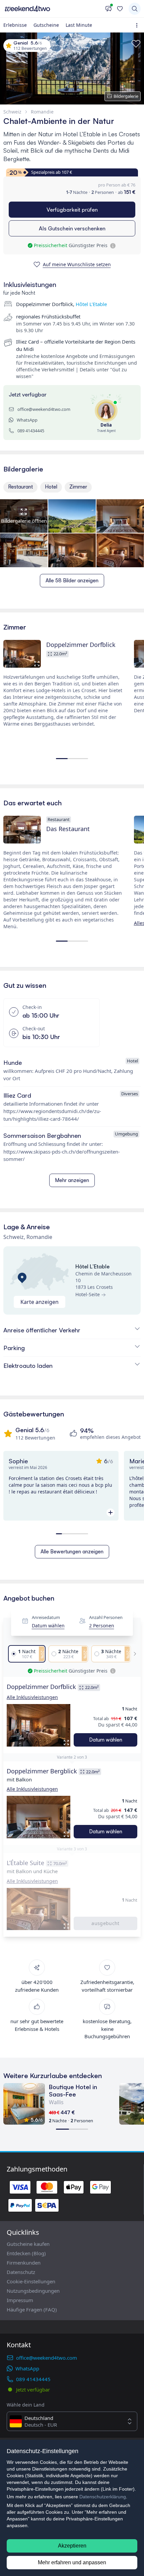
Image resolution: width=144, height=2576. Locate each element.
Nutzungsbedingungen (33, 2291)
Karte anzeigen (40, 1302)
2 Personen (102, 1626)
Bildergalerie (126, 96)
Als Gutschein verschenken (72, 228)
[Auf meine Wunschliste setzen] (136, 44)
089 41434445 (31, 431)
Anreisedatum (46, 1617)
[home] (53, 9)
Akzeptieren (72, 2546)
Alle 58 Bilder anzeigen (72, 580)
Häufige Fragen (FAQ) (32, 2309)
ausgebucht (105, 1923)
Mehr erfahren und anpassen (72, 2562)
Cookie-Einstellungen (31, 2281)
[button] (39, 1725)
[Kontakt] (109, 9)
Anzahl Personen (106, 1617)
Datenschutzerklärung (103, 2497)
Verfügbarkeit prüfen (72, 210)
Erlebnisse (15, 25)
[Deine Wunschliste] (120, 9)
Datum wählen (48, 1626)
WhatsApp (27, 420)
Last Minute (79, 25)
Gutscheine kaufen (28, 2244)
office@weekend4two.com (44, 409)
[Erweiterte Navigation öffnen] (138, 25)
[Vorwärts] (133, 1654)
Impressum (20, 2300)
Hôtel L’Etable (91, 304)
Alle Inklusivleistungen (32, 1697)
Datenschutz (21, 2272)
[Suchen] (135, 9)
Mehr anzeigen (72, 1180)
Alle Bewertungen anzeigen (72, 1552)
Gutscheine (46, 25)
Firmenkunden (24, 2263)
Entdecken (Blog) (26, 2253)
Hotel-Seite (88, 1294)
